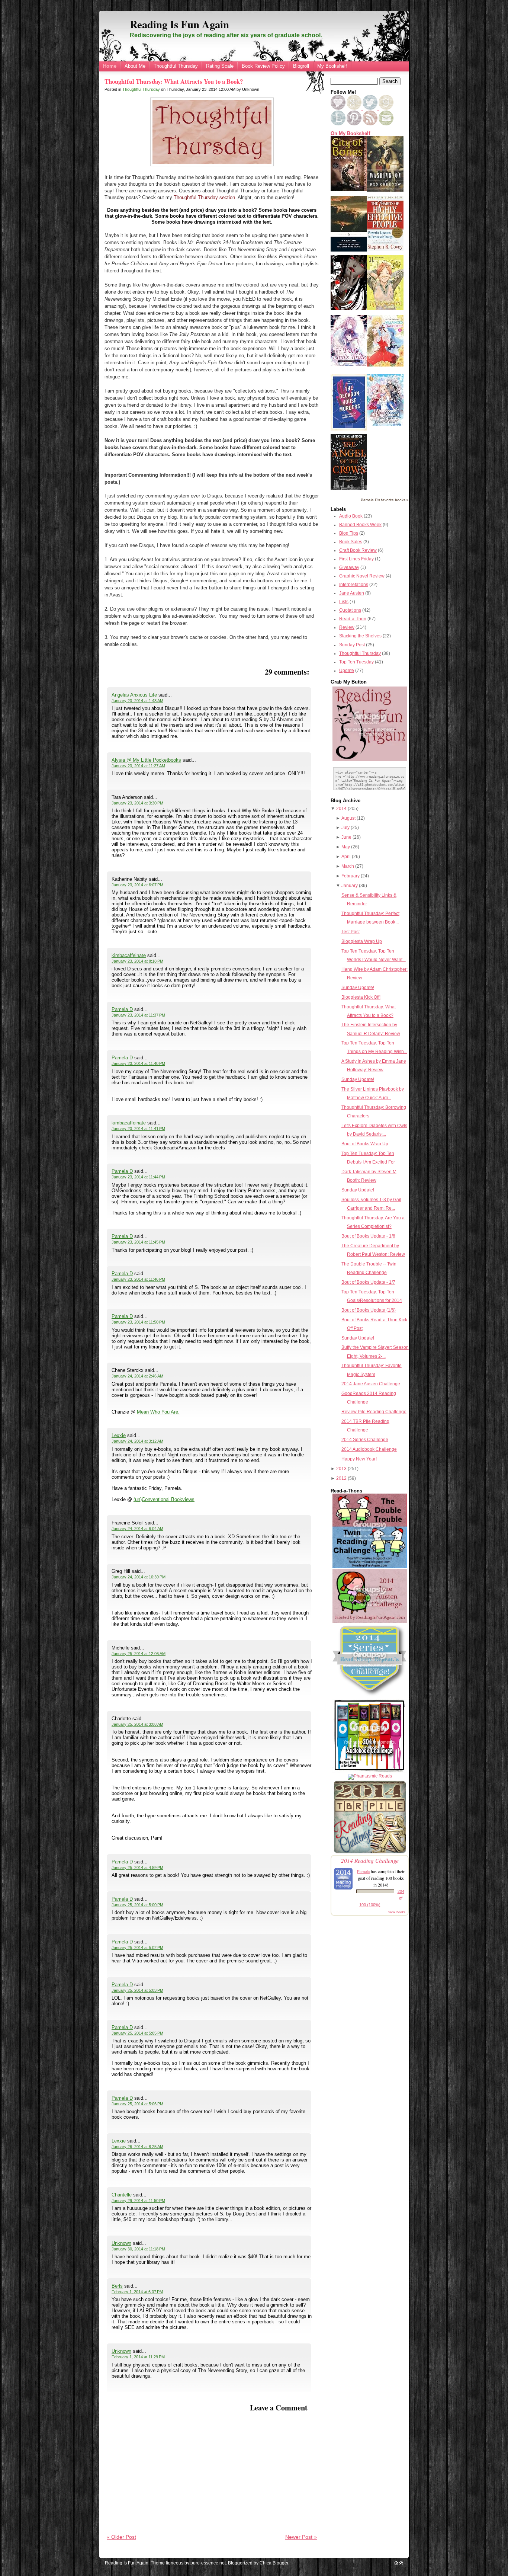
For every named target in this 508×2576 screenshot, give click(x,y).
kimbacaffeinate (129, 955)
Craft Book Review (358, 550)
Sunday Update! (358, 988)
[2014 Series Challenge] (370, 1696)
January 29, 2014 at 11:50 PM (138, 2201)
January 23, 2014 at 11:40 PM (138, 1063)
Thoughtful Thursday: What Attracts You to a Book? (174, 81)
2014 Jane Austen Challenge (371, 1384)
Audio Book (351, 516)
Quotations (350, 610)
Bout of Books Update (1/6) (369, 1310)
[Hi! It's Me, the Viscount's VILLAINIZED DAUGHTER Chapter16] (385, 365)
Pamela (363, 1871)
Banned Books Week (360, 525)
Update (347, 671)
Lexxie (119, 1435)
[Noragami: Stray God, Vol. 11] (385, 308)
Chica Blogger (274, 2563)
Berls (117, 2286)
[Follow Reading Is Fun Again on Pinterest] (355, 124)
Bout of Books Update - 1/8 (368, 1236)
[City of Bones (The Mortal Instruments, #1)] (349, 189)
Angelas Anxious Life (134, 695)
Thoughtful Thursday (176, 66)
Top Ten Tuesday (356, 662)
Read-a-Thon (353, 619)
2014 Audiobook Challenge (369, 1449)
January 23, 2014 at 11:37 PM (138, 1015)
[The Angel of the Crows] (349, 489)
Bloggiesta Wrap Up (362, 941)
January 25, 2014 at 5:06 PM (137, 2104)
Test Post (351, 932)
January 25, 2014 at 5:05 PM (137, 2033)
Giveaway (349, 567)
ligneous (175, 2563)
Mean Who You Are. (158, 1412)
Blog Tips (349, 533)
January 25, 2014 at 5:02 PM (137, 1948)
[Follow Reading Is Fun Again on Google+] (355, 108)
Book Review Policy (263, 66)
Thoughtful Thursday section (204, 197)
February (351, 876)
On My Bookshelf (350, 134)
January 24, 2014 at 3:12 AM (137, 1441)
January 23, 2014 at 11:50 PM (138, 1322)
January (350, 886)
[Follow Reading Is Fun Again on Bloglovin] (338, 108)
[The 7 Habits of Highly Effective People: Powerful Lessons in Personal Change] (385, 250)
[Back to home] (396, 2563)
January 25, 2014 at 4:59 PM (137, 1868)
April (346, 857)
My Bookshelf (332, 66)
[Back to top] (401, 2563)
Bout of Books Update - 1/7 (368, 1282)
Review (347, 627)
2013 (341, 1469)
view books (397, 1912)
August (348, 818)
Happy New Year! (359, 1459)
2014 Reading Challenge (370, 1860)
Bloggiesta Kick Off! (361, 997)
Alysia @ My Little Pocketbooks (146, 760)
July (345, 828)
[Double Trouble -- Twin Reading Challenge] (370, 1567)
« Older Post (121, 2537)
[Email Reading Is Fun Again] (386, 124)
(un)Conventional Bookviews (164, 1499)
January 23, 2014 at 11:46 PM (138, 1279)
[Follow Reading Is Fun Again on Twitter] (371, 108)
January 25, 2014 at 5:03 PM (137, 1990)
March (348, 866)
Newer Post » (301, 2537)
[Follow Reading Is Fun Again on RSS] (371, 124)
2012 (341, 1478)
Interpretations (354, 585)
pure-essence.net (208, 2563)
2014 (341, 809)
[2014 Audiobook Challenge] (370, 1772)
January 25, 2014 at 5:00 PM (137, 1905)
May (346, 847)
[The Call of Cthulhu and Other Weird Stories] (349, 250)
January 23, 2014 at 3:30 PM (137, 803)
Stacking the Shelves (360, 636)
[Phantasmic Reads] (370, 1776)
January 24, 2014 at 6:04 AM (137, 1529)
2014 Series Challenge (365, 1440)
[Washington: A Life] (385, 190)
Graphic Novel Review (362, 576)
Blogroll (301, 66)
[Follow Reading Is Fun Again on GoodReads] (386, 108)
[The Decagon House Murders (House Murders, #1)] (349, 429)
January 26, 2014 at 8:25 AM (137, 2147)
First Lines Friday (356, 559)
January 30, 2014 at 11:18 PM (138, 2249)
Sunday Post (352, 645)
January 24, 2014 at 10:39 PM (139, 1577)
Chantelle (122, 2195)
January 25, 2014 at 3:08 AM (137, 1724)
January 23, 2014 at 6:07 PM (137, 885)
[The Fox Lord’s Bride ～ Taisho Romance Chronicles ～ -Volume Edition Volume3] (349, 365)
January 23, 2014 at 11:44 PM (138, 1177)
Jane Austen (352, 593)
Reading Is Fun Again (179, 24)
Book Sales (351, 542)
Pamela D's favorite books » (385, 500)
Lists (344, 602)
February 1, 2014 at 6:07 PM (137, 2292)
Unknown (121, 2243)
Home (110, 66)
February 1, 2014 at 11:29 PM (138, 2357)
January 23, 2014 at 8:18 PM (137, 961)
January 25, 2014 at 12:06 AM (139, 1654)
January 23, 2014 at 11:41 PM (138, 1129)
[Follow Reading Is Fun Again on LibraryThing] (339, 124)
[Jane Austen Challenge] (370, 1621)
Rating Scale (220, 66)
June (346, 837)
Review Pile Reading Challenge (374, 1412)
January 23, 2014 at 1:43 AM (137, 701)
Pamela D (122, 1009)
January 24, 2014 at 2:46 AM (137, 1376)
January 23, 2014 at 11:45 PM (138, 1242)
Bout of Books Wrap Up (365, 1144)
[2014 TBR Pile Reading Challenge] (370, 1853)
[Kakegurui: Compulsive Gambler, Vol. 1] (349, 308)
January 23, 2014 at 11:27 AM (138, 766)
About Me (135, 66)
